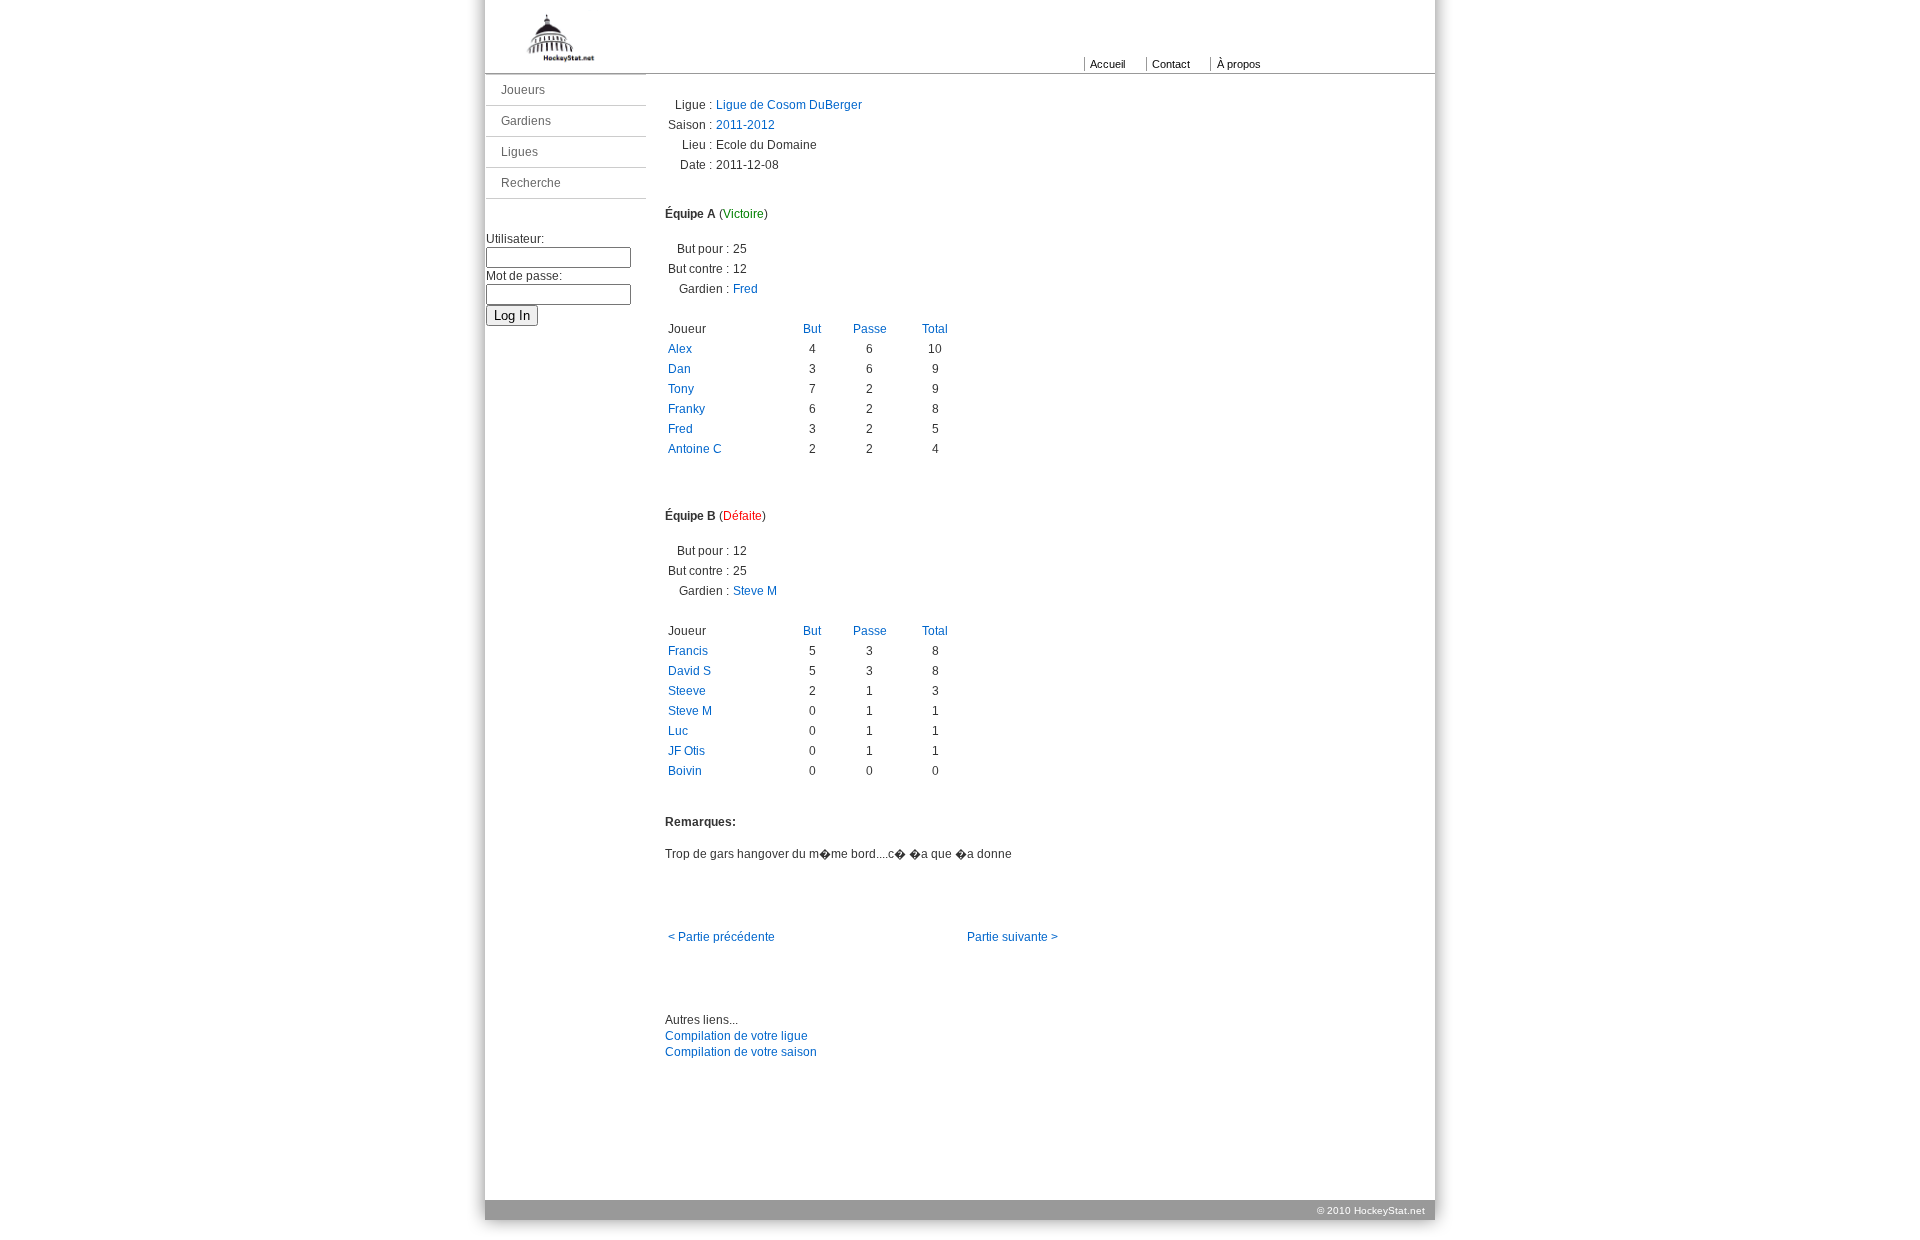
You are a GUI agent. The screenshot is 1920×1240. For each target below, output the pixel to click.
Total (935, 329)
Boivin (685, 771)
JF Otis (686, 751)
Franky (686, 409)
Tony (681, 389)
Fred (745, 289)
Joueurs (523, 90)
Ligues (519, 152)
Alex (680, 349)
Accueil (1107, 64)
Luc (678, 731)
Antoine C (695, 449)
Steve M (755, 591)
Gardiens (526, 121)
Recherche (531, 183)
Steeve (687, 691)
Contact (1171, 64)
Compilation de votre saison (741, 1052)
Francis (688, 651)
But (812, 329)
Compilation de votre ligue (736, 1036)
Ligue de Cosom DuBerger (789, 105)
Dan (679, 369)
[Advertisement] (960, 1154)
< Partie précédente (721, 937)
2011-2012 (745, 125)
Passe (870, 329)
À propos (1239, 64)
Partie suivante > (1012, 937)
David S (689, 671)
